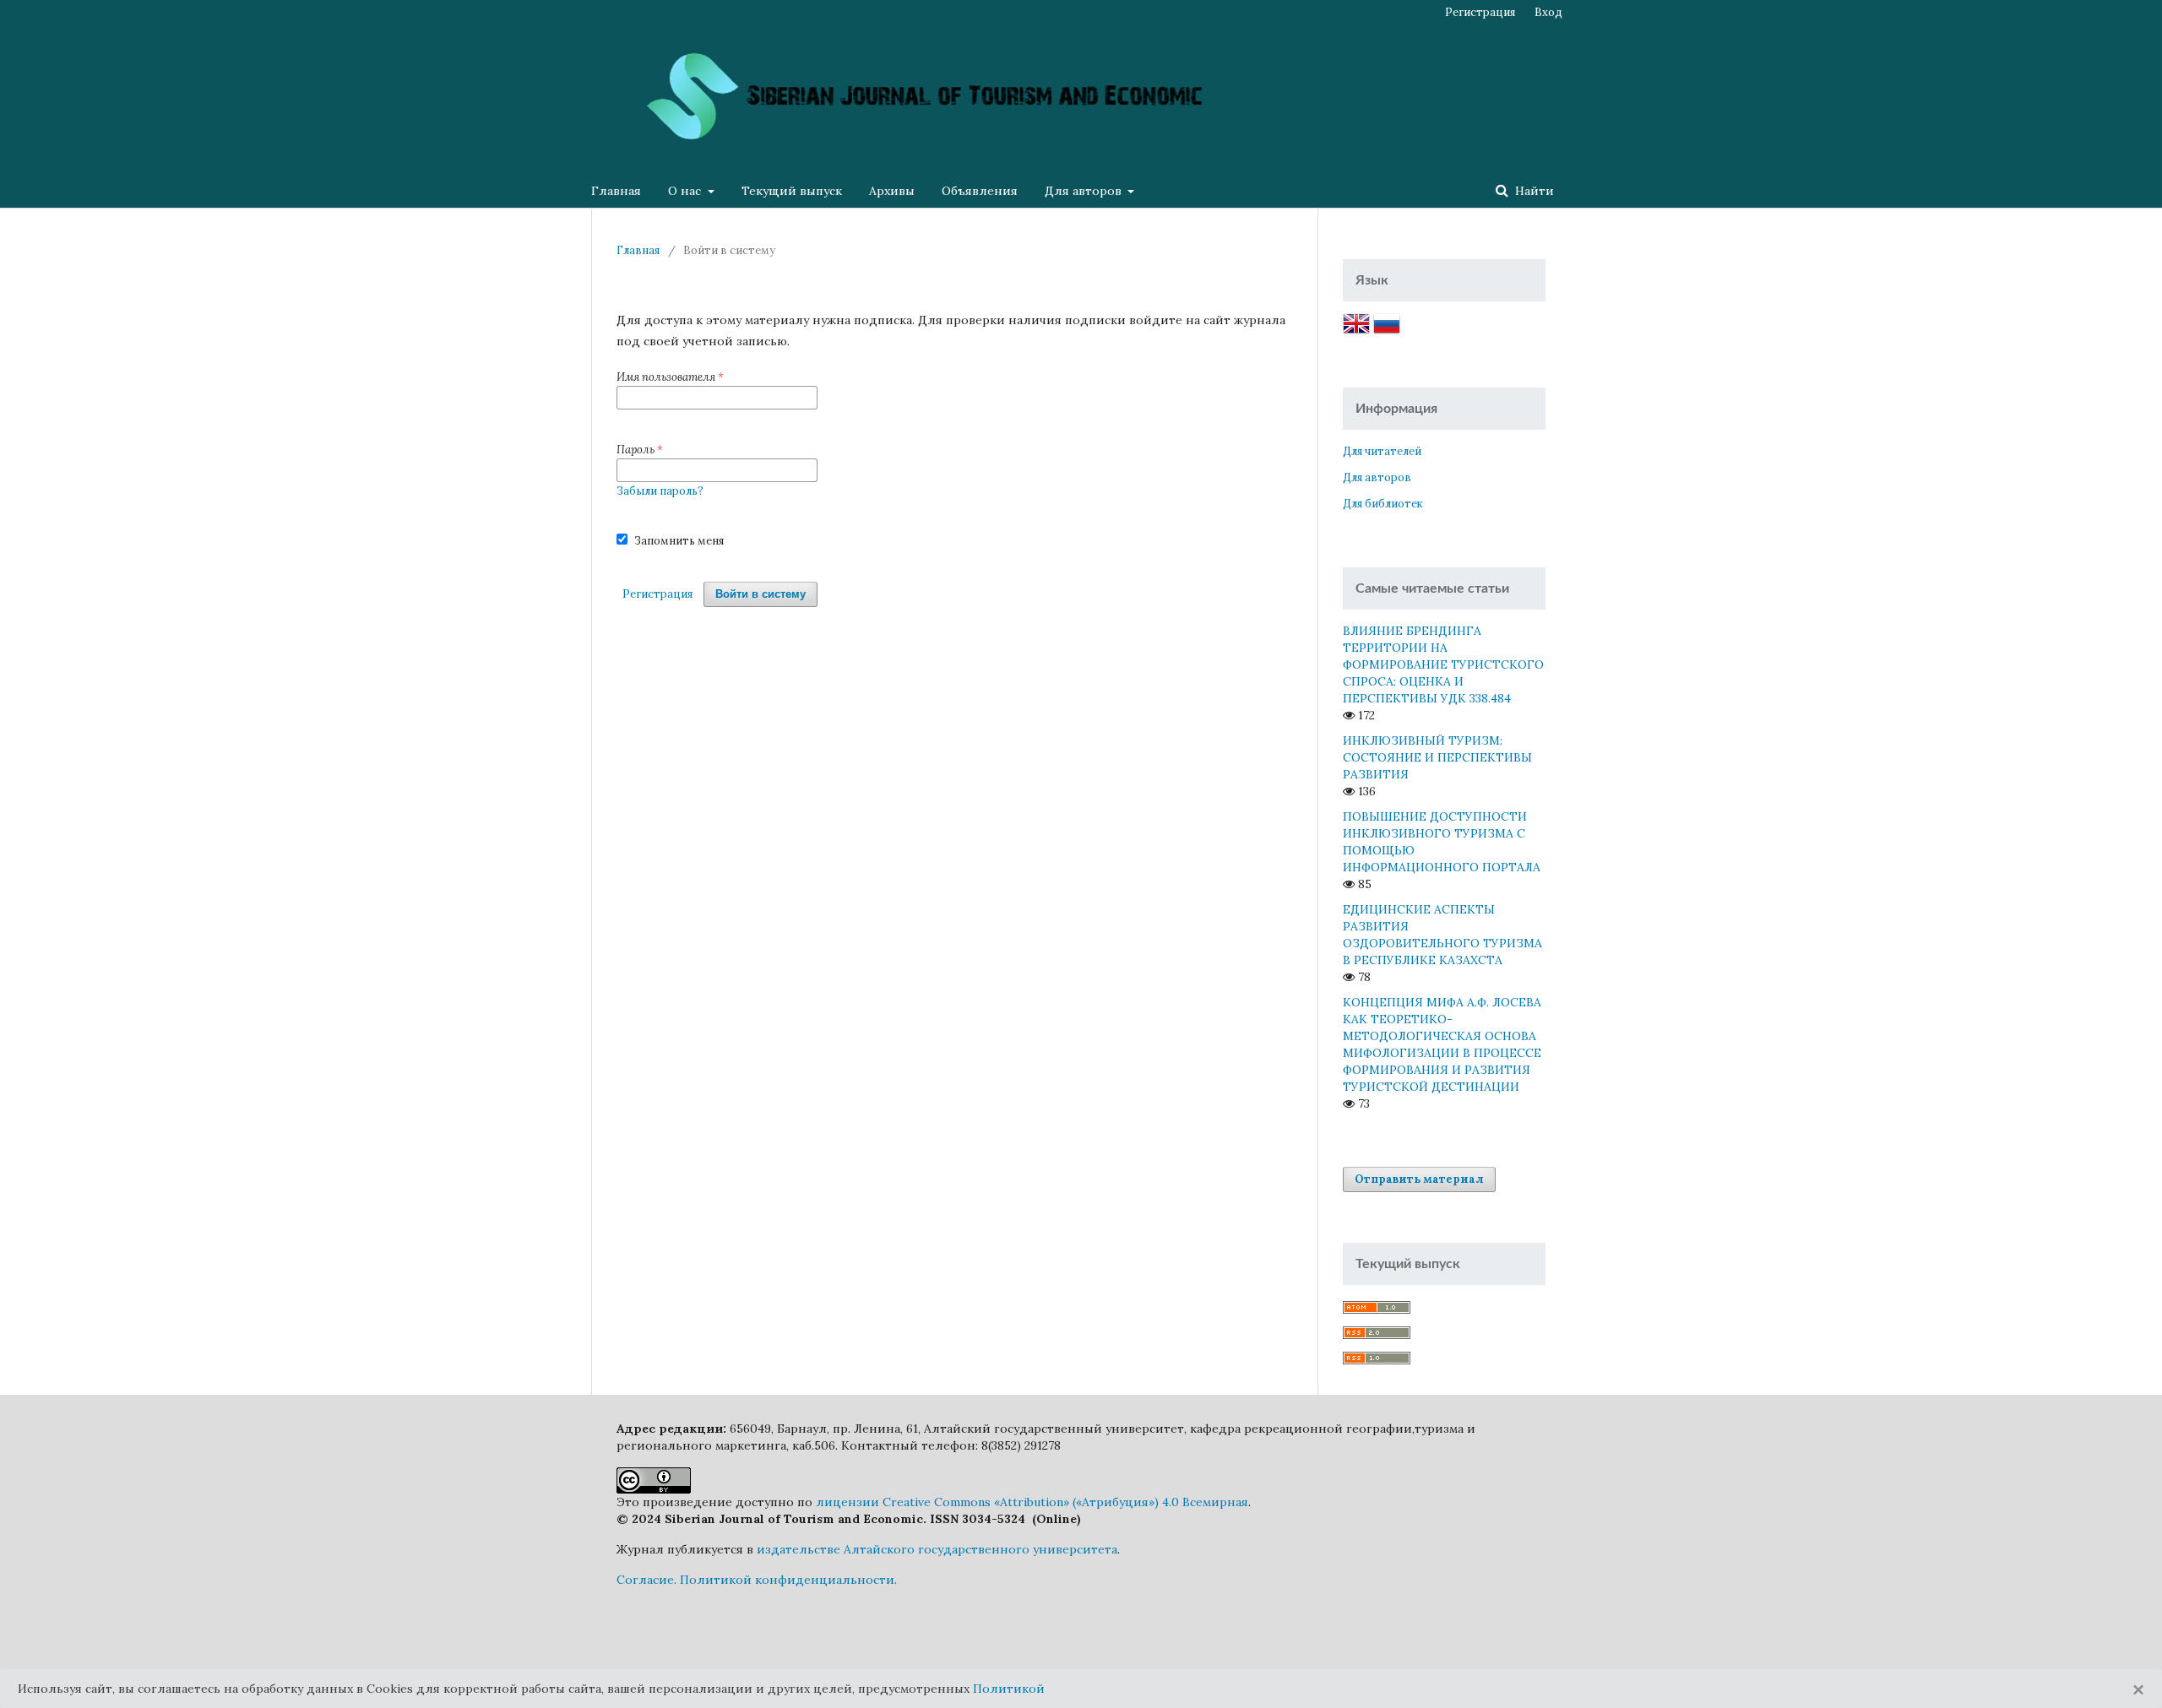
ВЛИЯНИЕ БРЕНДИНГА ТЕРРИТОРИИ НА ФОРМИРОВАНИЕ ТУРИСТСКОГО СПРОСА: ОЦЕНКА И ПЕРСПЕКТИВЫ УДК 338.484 (1443, 664)
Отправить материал (1419, 1179)
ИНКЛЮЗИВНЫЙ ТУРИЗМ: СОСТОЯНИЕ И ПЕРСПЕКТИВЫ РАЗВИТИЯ (1437, 757)
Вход (1548, 12)
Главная (616, 191)
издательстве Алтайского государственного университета (937, 1549)
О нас (686, 191)
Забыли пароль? (660, 491)
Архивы (892, 191)
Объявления (980, 191)
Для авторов (1085, 191)
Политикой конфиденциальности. (788, 1580)
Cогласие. (646, 1580)
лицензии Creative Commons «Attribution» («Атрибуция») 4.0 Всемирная (1032, 1502)
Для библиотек (1383, 504)
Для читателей (1382, 451)
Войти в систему (761, 594)
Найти (1533, 191)
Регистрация (1480, 12)
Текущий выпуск (792, 191)
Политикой (1009, 1689)
